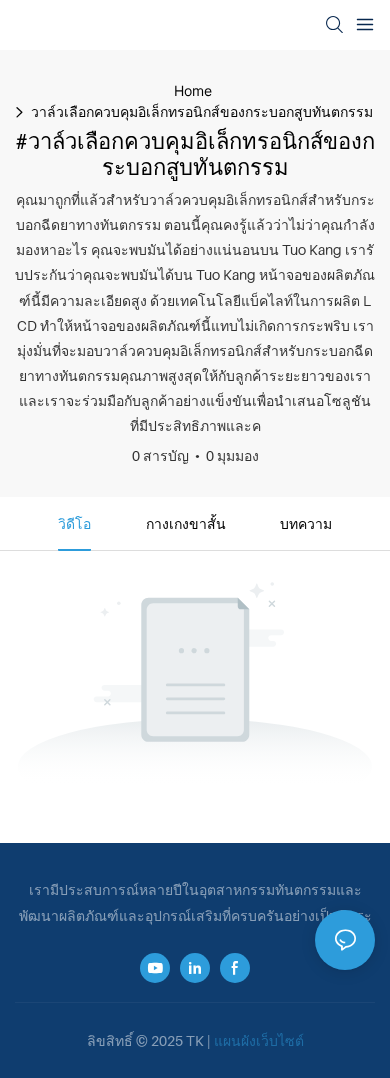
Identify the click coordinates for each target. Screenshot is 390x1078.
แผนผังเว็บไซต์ (259, 1040)
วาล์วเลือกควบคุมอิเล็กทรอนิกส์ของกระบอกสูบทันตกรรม (202, 111)
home (193, 90)
